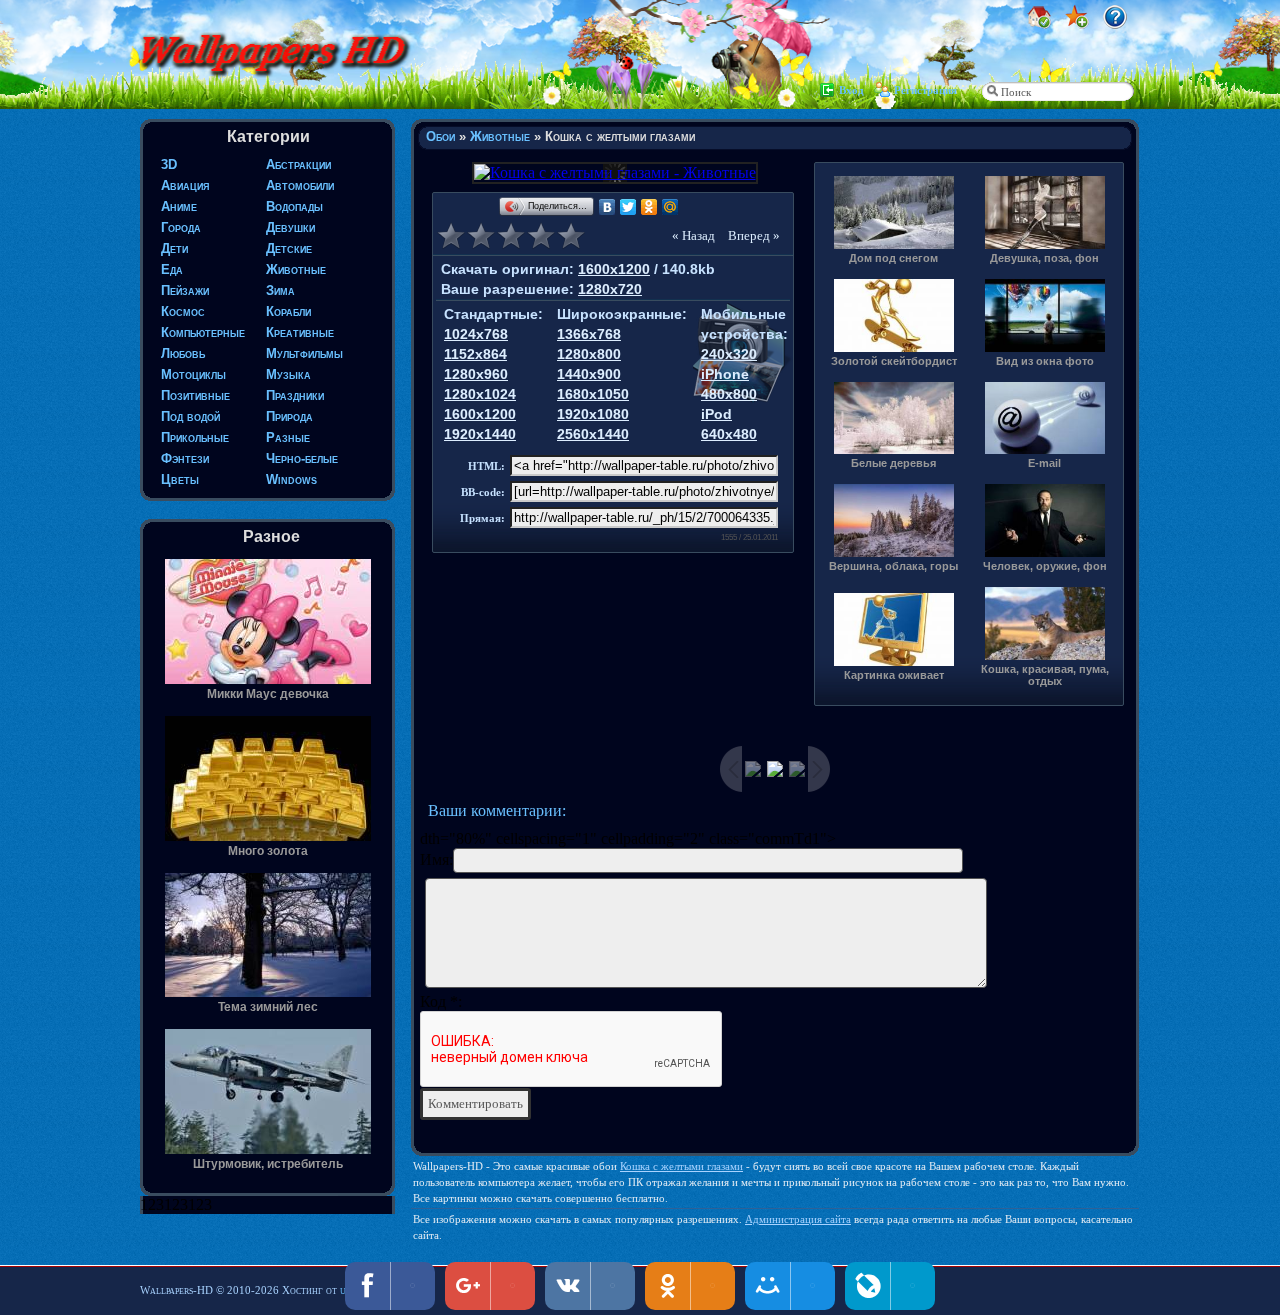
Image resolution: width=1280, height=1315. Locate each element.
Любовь (183, 353)
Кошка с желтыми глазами (681, 1166)
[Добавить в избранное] (1077, 23)
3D (169, 164)
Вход (851, 90)
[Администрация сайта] (1115, 23)
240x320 (729, 354)
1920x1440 (480, 434)
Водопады (294, 206)
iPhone (725, 374)
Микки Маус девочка (268, 694)
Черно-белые (302, 458)
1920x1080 (593, 414)
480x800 (729, 394)
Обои (440, 136)
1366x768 (589, 334)
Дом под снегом (893, 258)
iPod (716, 414)
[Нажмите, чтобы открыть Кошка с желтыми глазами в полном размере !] (613, 172)
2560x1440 (593, 434)
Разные (288, 437)
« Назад (693, 235)
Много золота (268, 851)
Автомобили (300, 185)
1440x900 (589, 374)
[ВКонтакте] (607, 207)
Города (181, 227)
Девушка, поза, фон (1044, 258)
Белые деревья (893, 463)
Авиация (185, 185)
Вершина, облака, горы (893, 566)
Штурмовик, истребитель (268, 1164)
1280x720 (610, 289)
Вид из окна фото (1045, 361)
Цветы (180, 479)
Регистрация (925, 90)
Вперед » (754, 235)
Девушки (290, 227)
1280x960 (476, 374)
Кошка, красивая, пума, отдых (1045, 675)
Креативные (300, 332)
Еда (172, 269)
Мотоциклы (193, 374)
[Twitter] (628, 207)
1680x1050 (593, 394)
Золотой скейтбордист (894, 361)
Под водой (190, 416)
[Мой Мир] (670, 207)
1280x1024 (480, 394)
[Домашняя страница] (1039, 23)
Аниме (179, 206)
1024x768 (476, 334)
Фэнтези (185, 458)
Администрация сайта (798, 1219)
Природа (289, 416)
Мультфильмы (304, 353)
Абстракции (298, 164)
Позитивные (195, 395)
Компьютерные (203, 332)
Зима (280, 290)
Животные (296, 269)
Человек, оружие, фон (1045, 566)
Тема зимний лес (268, 1007)
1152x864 (475, 354)
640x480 (729, 434)
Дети (174, 248)
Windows (291, 479)
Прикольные (195, 437)
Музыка (288, 374)
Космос (183, 311)
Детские (289, 248)
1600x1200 (614, 269)
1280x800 (589, 354)
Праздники (295, 395)
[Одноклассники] (649, 207)
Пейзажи (185, 290)
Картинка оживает (894, 675)
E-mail (1044, 463)
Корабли (288, 311)
